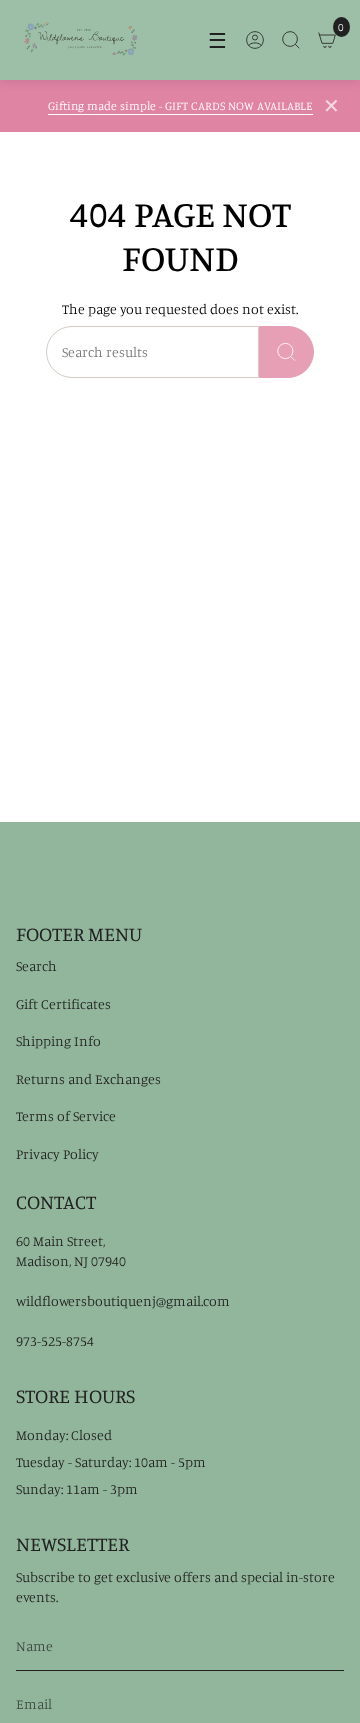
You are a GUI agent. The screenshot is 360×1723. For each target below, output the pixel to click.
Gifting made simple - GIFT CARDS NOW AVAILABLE (180, 105)
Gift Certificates (63, 1003)
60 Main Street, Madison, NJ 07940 (71, 1250)
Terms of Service (66, 1115)
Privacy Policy (57, 1153)
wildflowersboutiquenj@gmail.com (123, 1300)
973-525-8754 (55, 1340)
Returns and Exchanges (88, 1078)
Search (36, 965)
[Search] (286, 352)
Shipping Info (58, 1040)
